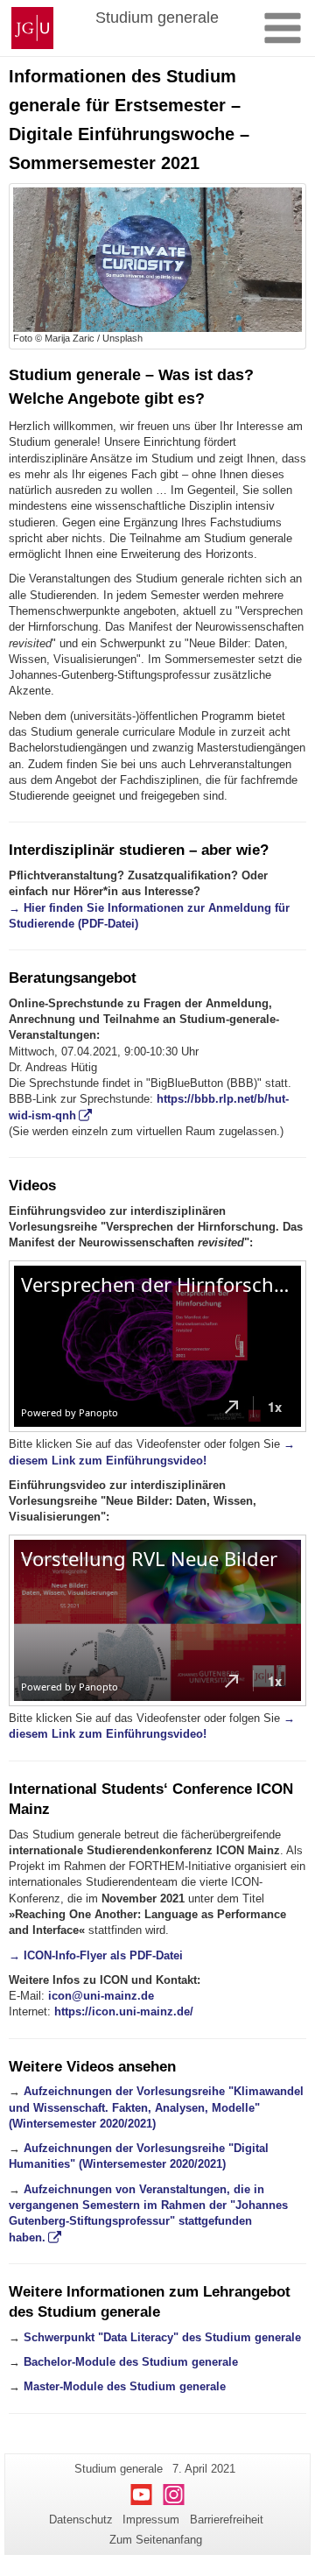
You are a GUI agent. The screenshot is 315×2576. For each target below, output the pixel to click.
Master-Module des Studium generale (125, 2386)
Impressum (151, 2520)
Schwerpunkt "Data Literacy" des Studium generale (162, 2337)
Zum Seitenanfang (156, 2540)
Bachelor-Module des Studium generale (131, 2362)
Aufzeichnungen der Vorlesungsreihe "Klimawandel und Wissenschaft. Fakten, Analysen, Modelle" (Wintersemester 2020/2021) (156, 2107)
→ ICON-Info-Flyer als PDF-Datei (96, 1955)
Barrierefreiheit (227, 2520)
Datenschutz (81, 2520)
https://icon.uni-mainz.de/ (124, 2011)
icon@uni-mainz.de (101, 1996)
